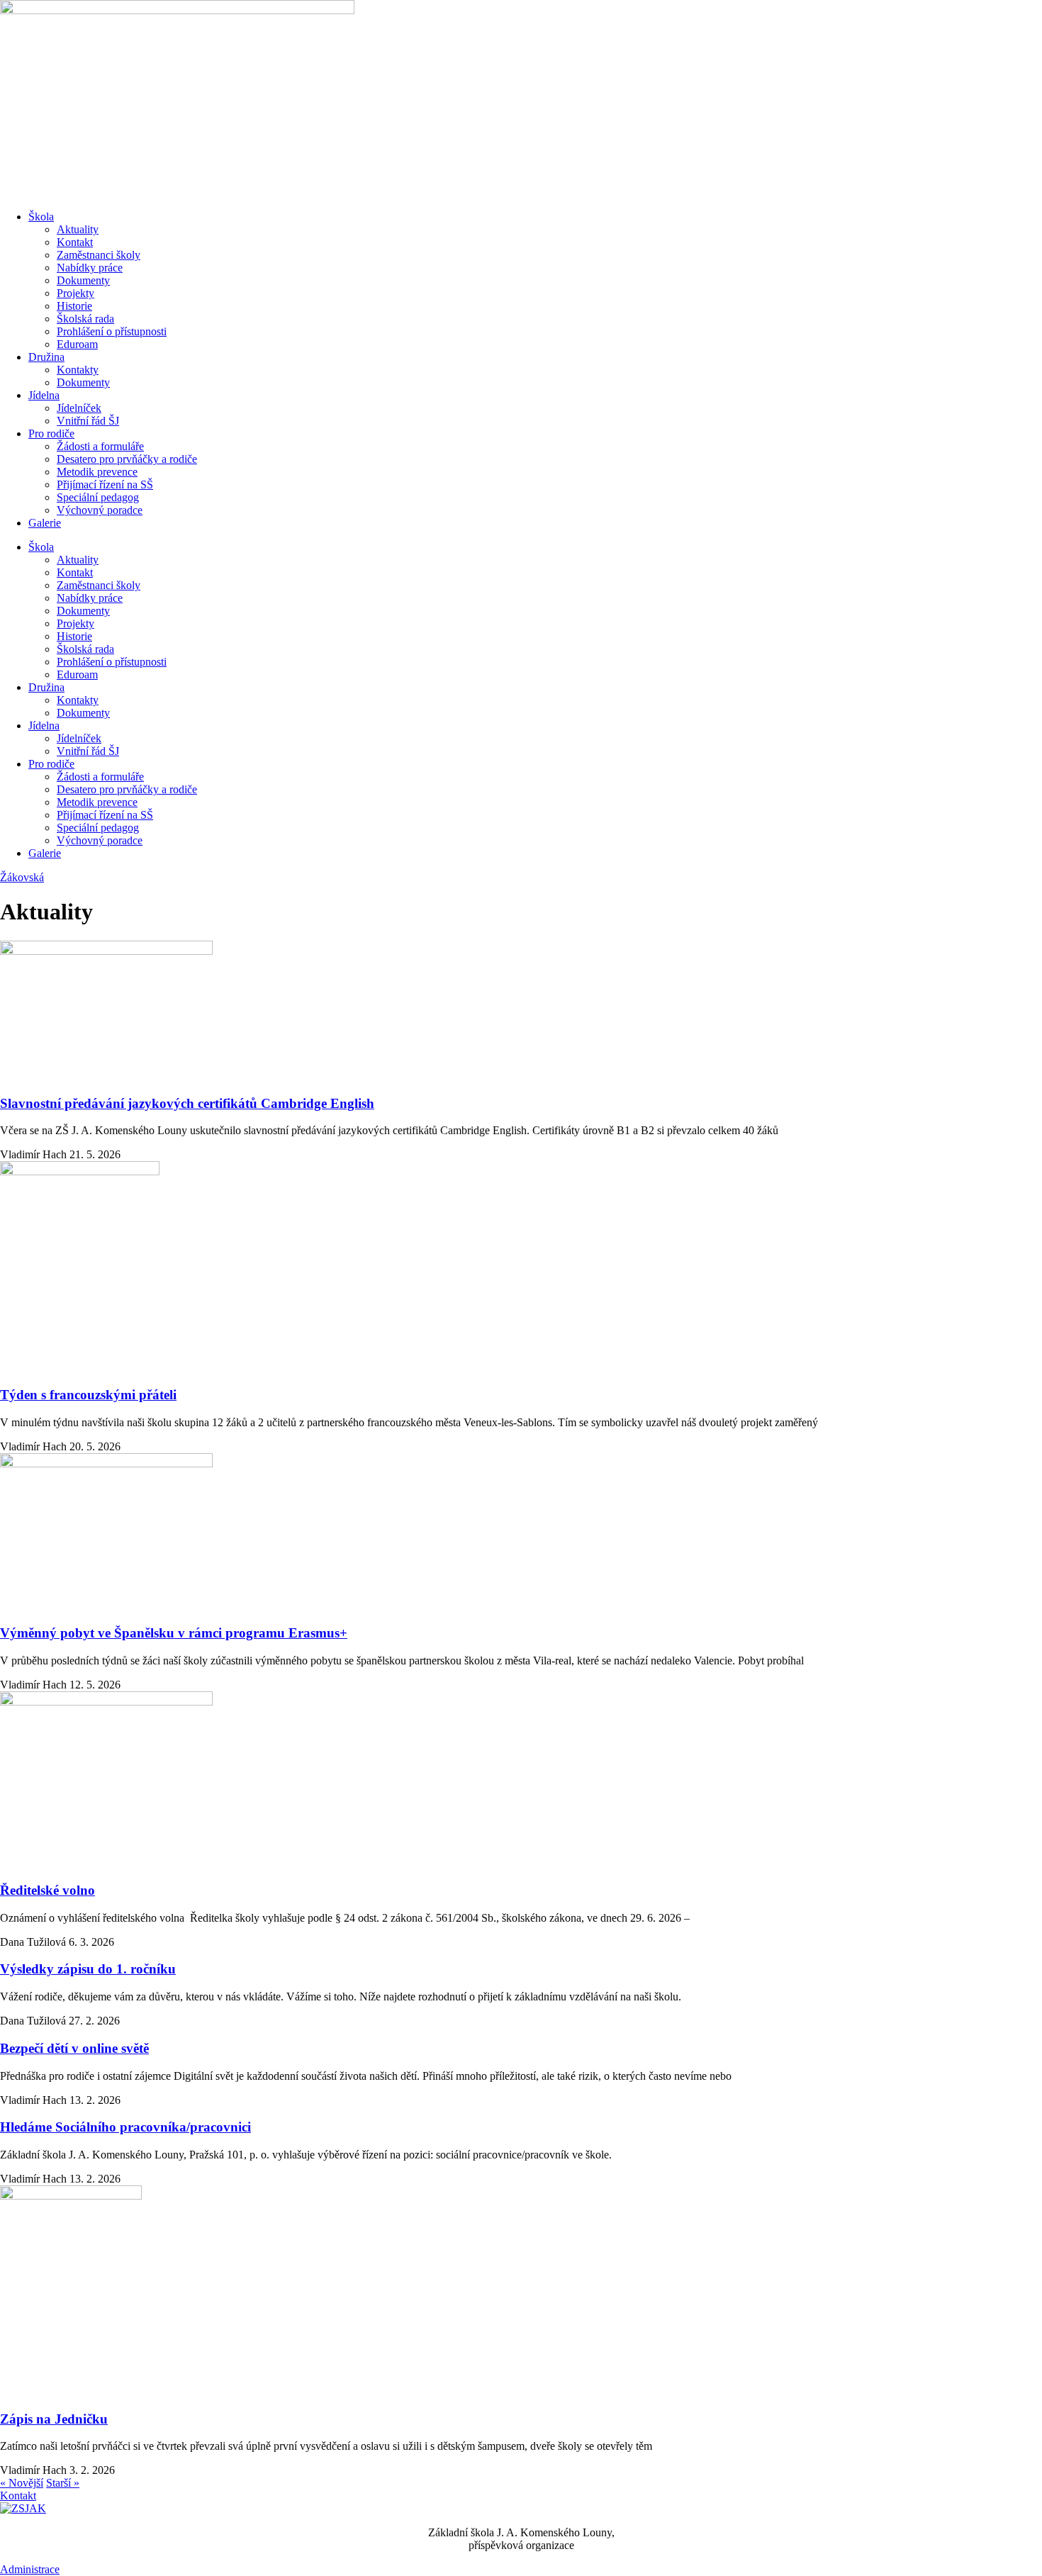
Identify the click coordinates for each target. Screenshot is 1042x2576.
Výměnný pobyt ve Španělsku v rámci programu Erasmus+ (174, 1633)
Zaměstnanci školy (99, 255)
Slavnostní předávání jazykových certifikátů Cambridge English (187, 1103)
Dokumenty (83, 280)
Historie (74, 306)
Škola (41, 217)
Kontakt (75, 242)
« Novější (22, 2483)
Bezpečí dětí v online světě (74, 2048)
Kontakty (78, 370)
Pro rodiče (51, 433)
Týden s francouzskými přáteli (88, 1395)
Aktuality (78, 229)
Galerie (45, 523)
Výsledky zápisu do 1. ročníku (88, 1969)
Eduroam (77, 344)
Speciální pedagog (98, 497)
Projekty (75, 293)
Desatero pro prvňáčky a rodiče (127, 459)
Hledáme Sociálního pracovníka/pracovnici (125, 2127)
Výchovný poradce (100, 510)
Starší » (63, 2483)
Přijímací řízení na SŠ (105, 485)
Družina (46, 357)
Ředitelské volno (47, 1890)
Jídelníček (79, 408)
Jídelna (44, 395)
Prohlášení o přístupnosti (112, 331)
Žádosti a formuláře (100, 446)
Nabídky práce (90, 268)
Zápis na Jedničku (54, 2419)
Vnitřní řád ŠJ (88, 421)
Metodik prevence (97, 472)
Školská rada (85, 319)
